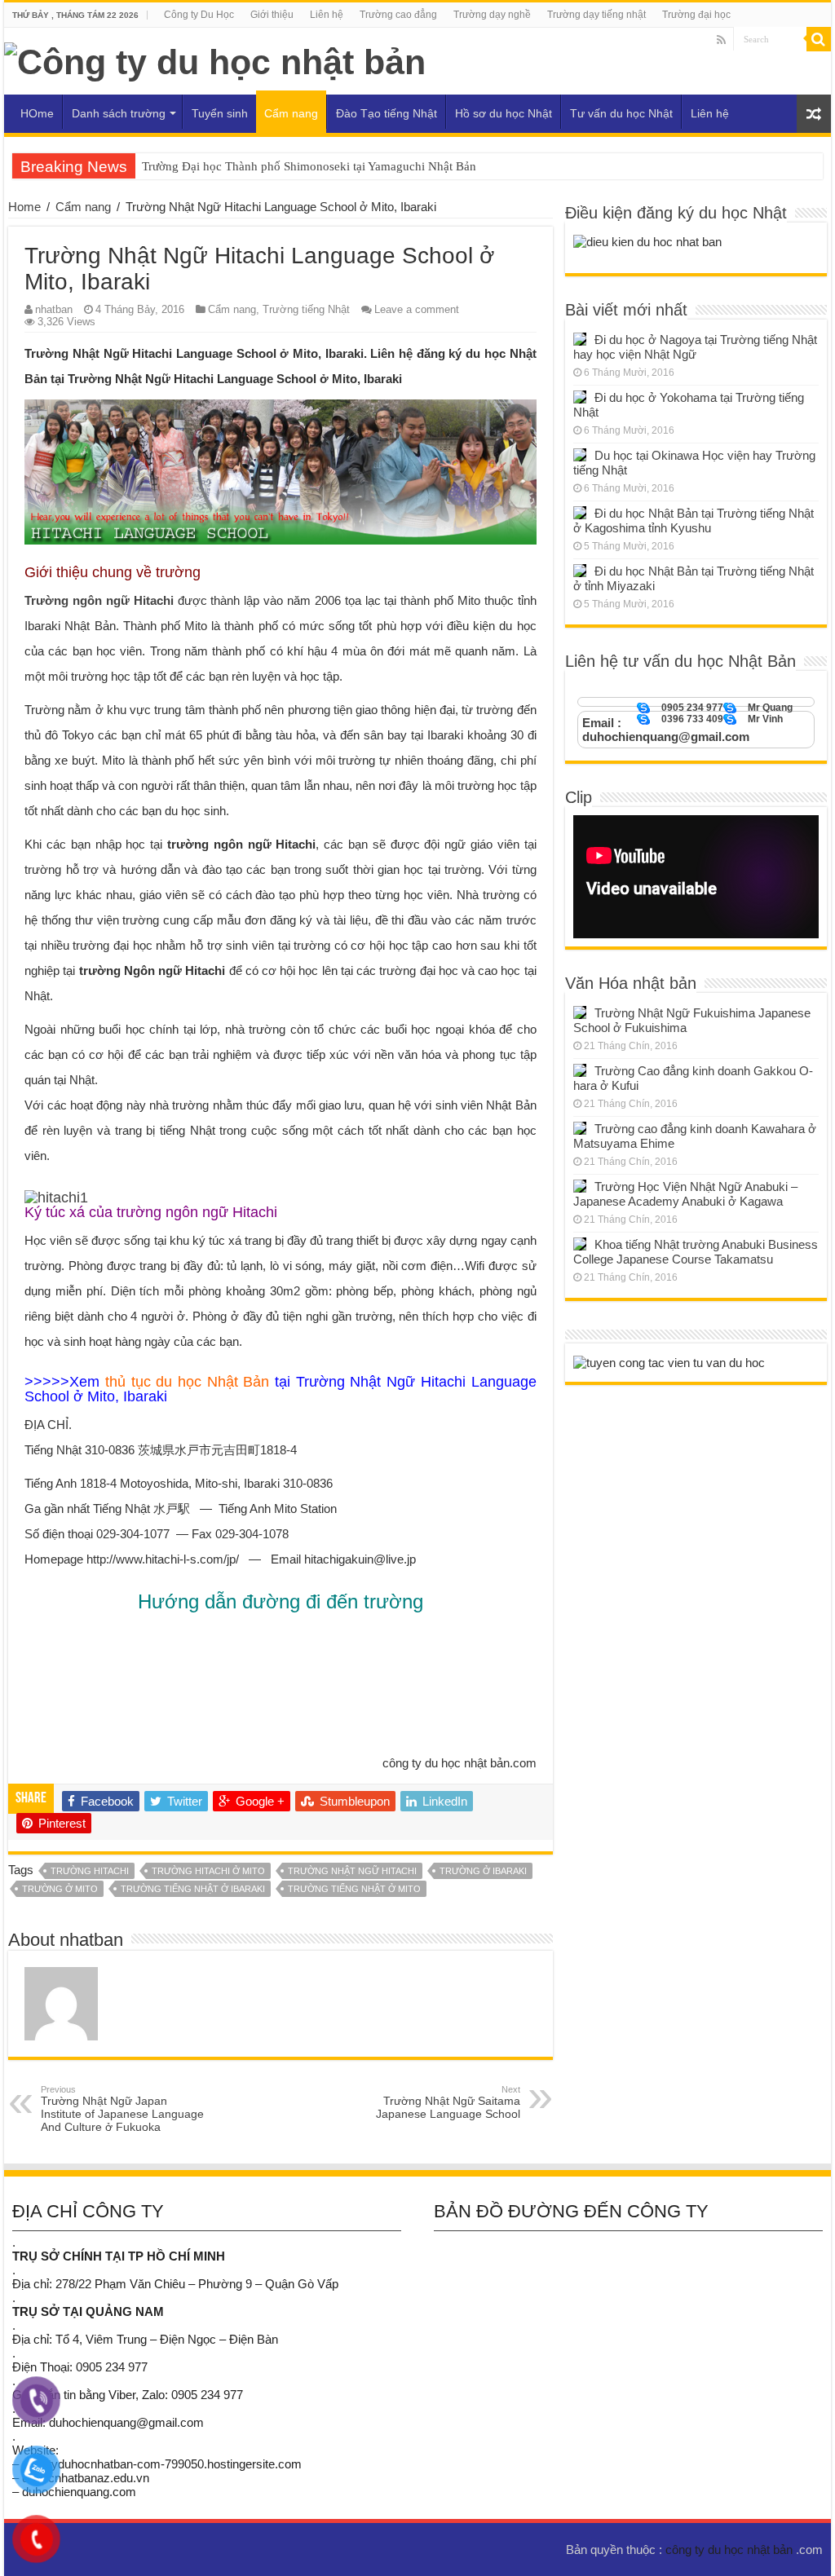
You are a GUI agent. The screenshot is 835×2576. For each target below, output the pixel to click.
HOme (37, 113)
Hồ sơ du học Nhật (504, 113)
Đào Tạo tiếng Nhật (387, 113)
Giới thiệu (272, 15)
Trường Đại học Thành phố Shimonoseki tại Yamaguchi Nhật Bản (309, 166)
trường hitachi (90, 1871)
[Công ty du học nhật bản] (215, 60)
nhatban (54, 309)
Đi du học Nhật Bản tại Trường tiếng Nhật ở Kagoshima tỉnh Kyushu (694, 520)
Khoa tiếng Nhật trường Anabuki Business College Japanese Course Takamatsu (696, 1252)
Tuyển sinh (220, 113)
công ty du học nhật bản (731, 2550)
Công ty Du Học (199, 15)
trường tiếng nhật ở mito (354, 1889)
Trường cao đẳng (398, 15)
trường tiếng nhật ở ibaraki (193, 1889)
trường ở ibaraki (483, 1871)
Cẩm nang (291, 113)
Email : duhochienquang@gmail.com (666, 730)
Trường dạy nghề (492, 15)
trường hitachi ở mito (208, 1871)
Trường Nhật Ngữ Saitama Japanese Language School (448, 2102)
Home (24, 207)
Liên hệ (327, 15)
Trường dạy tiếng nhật (596, 15)
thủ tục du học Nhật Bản (188, 1382)
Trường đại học (696, 15)
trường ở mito (60, 1889)
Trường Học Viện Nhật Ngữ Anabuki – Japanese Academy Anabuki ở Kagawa (685, 1194)
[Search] (819, 39)
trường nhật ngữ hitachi (352, 1871)
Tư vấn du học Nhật (621, 113)
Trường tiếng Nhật (306, 309)
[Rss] (721, 40)
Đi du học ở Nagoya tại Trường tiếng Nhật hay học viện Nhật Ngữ (695, 347)
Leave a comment (417, 309)
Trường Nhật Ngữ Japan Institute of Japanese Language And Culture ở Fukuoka (122, 2109)
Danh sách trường (119, 113)
